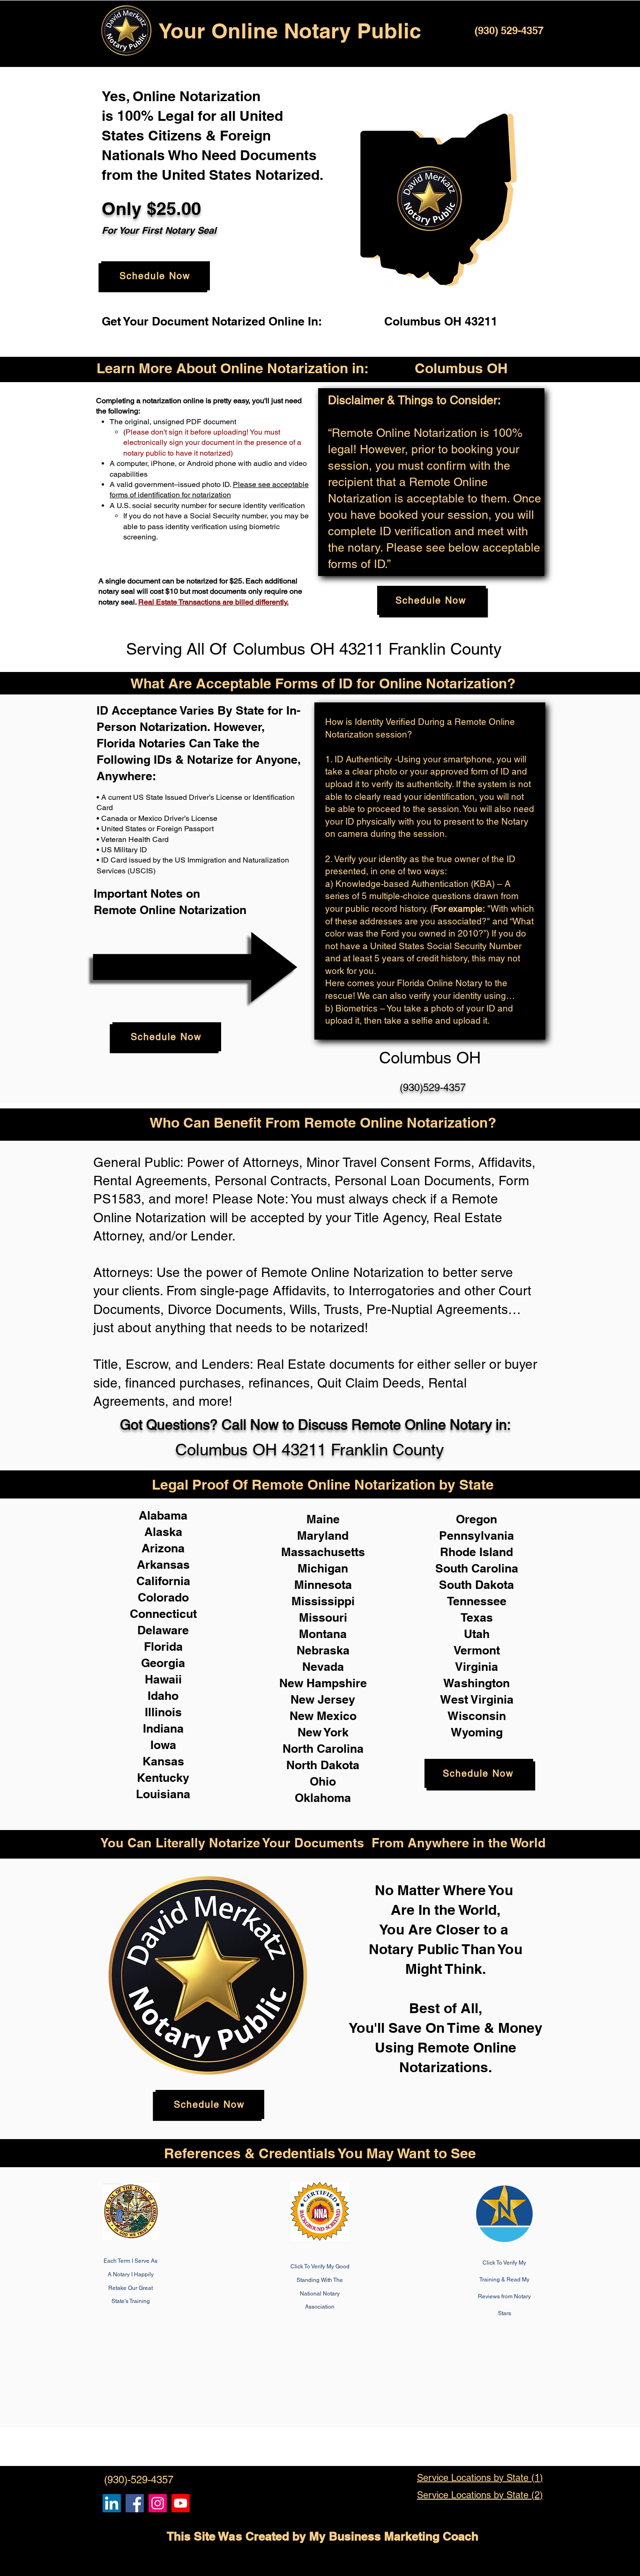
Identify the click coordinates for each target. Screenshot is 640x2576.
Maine (323, 1519)
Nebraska (323, 1650)
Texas (477, 1617)
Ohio (323, 1781)
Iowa (163, 1745)
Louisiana (163, 1794)
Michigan (323, 1568)
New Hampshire (323, 1683)
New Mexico (323, 1716)
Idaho (163, 1696)
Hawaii (163, 1679)
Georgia (163, 1663)
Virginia (476, 1667)
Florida (163, 1646)
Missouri (323, 1617)
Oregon (476, 1519)
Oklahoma (323, 1798)
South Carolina (477, 1568)
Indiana (163, 1728)
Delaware (163, 1630)
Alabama (163, 1515)
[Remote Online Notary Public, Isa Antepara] (158, 2503)
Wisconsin (477, 1716)
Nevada (323, 1667)
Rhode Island (476, 1552)
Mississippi (323, 1601)
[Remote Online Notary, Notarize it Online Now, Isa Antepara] (112, 2503)
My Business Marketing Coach (394, 2536)
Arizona (163, 1548)
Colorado (163, 1597)
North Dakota (323, 1765)
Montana (323, 1634)
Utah (477, 1634)
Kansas (163, 1761)
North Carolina (323, 1749)
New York (323, 1732)
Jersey (336, 1699)
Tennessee (477, 1601)
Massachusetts (323, 1552)
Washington (476, 1683)
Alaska (163, 1532)
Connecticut (163, 1614)
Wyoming (477, 1732)
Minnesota (323, 1585)
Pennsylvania (476, 1535)
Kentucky (163, 1778)
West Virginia (477, 1699)
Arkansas (163, 1565)
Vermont (477, 1650)
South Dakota (476, 1585)
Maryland (323, 1535)
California (163, 1581)
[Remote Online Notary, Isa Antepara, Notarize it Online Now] (135, 2503)
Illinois (163, 1712)
